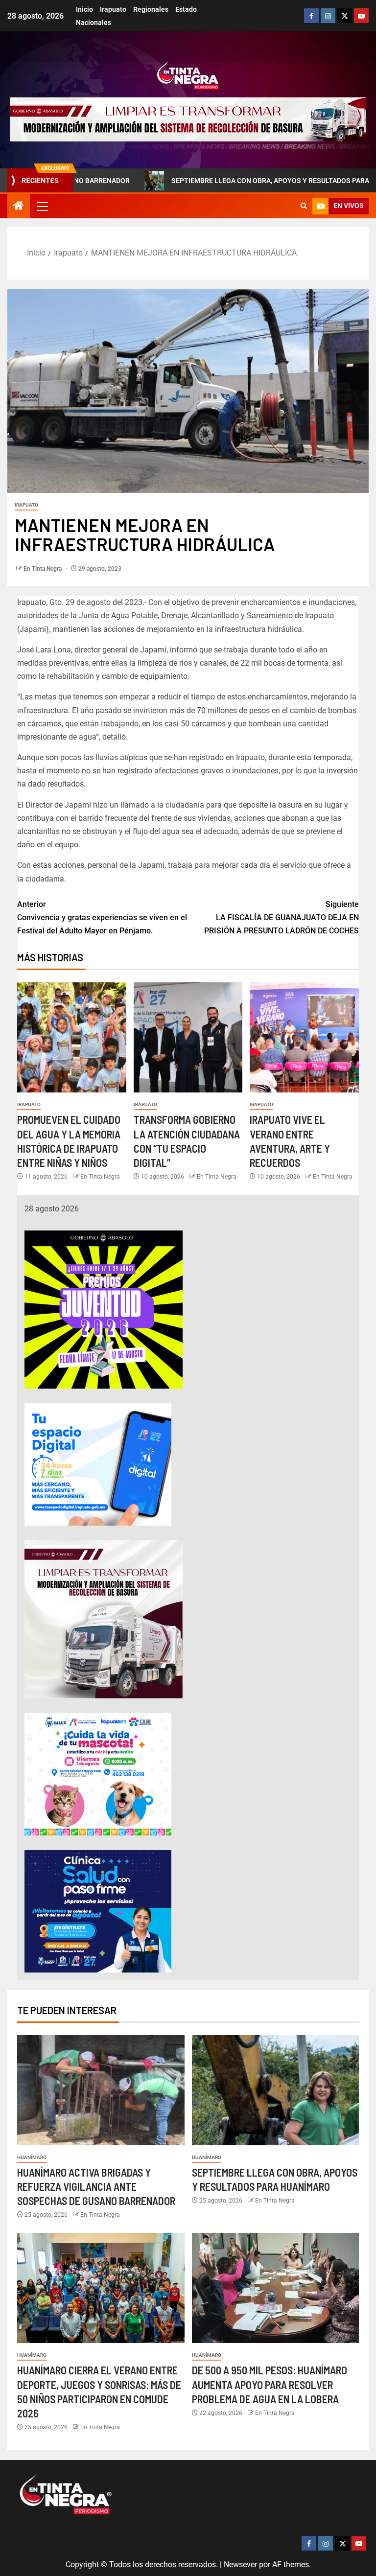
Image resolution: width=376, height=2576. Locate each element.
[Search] (304, 206)
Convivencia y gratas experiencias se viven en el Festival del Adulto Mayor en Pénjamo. (102, 917)
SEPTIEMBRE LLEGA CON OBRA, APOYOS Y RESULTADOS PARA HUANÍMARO (223, 181)
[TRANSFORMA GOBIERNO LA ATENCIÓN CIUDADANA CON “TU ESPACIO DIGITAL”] (188, 1037)
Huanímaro (32, 2157)
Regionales (151, 9)
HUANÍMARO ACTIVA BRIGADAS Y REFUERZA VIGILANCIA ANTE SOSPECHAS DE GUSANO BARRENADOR (96, 2187)
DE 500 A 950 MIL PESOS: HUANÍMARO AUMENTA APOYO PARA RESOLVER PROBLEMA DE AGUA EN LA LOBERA (270, 2384)
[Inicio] (19, 207)
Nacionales (94, 23)
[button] (42, 206)
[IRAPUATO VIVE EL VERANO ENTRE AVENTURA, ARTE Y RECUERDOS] (304, 1037)
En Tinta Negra (43, 569)
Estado (186, 9)
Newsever (240, 2564)
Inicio (84, 9)
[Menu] (42, 206)
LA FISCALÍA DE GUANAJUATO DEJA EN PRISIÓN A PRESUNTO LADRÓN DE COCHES (282, 917)
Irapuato (113, 9)
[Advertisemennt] (188, 119)
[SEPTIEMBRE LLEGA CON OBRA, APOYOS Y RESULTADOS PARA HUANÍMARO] (276, 2090)
